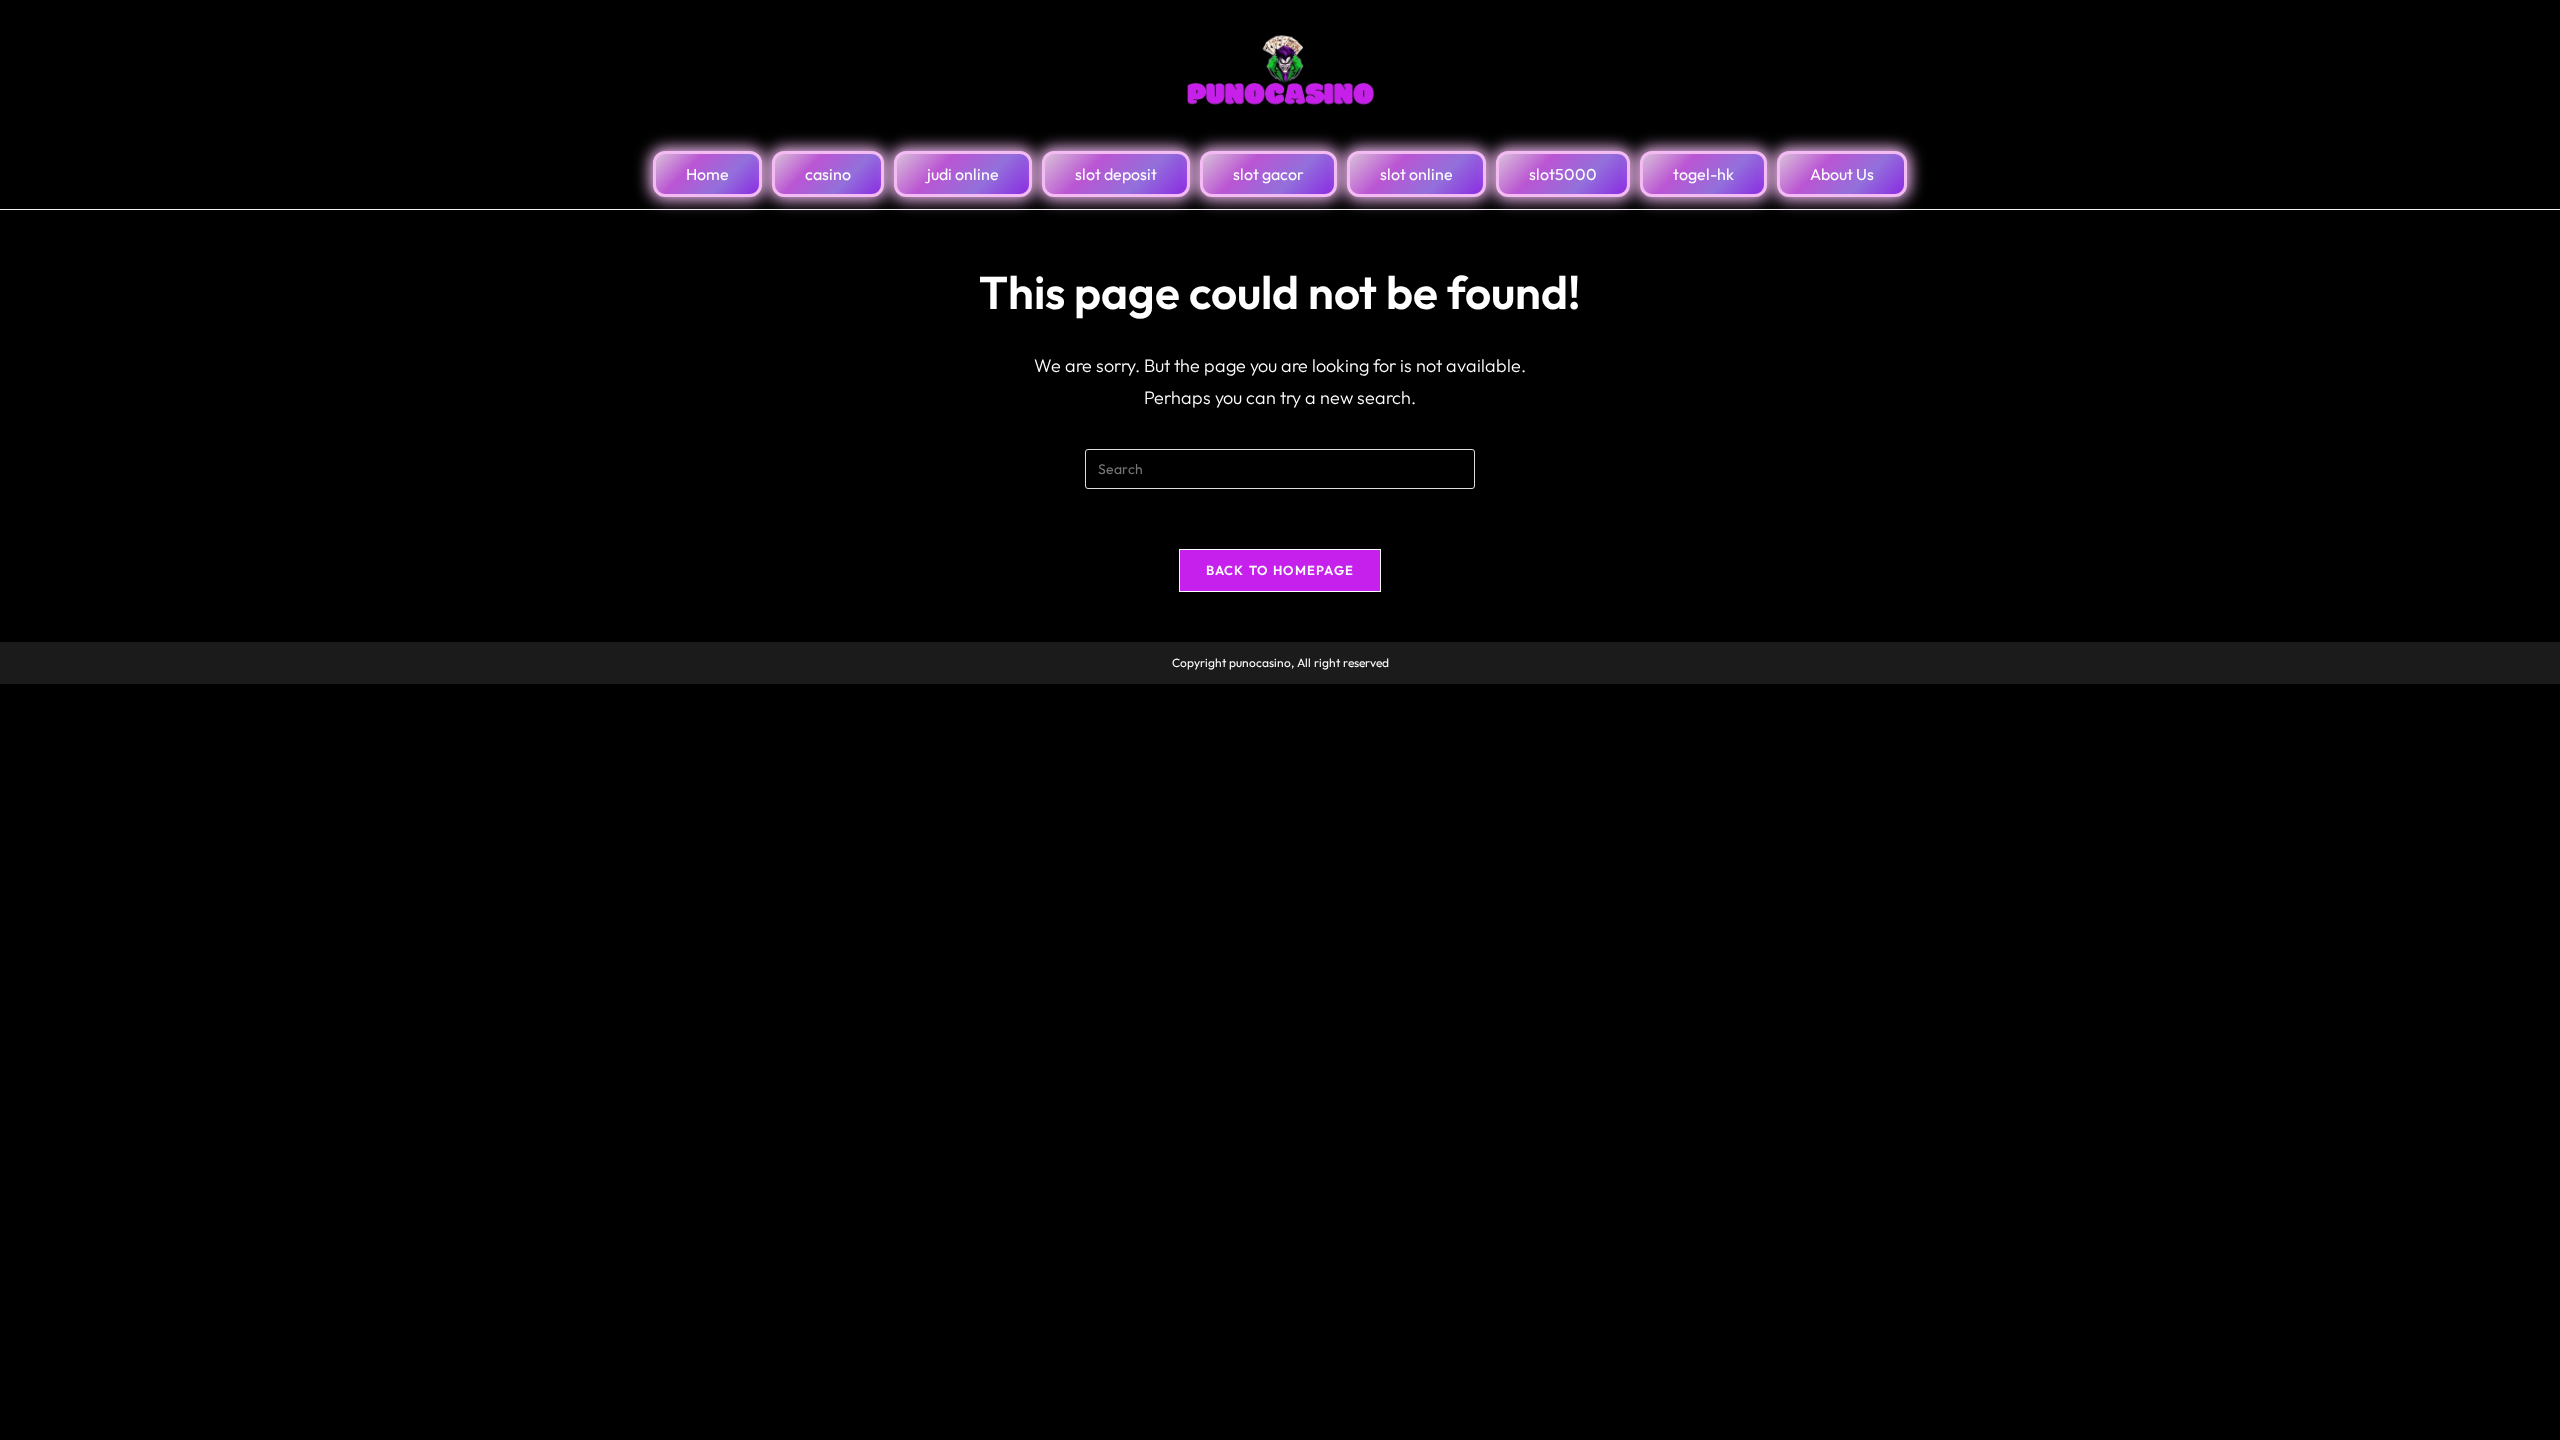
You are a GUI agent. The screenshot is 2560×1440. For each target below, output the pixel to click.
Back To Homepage (1280, 570)
